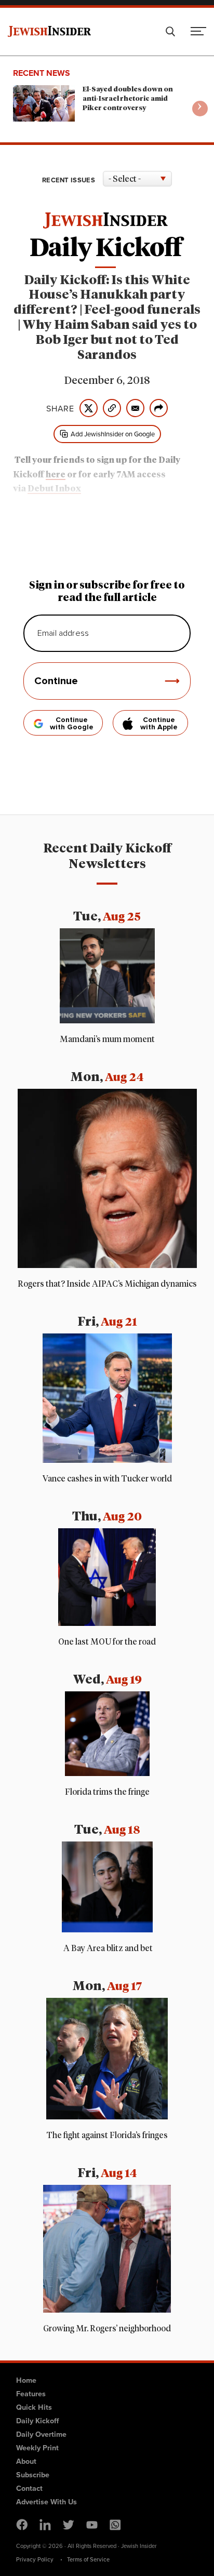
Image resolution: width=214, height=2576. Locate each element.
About (26, 2461)
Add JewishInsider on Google (113, 434)
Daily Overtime (41, 2434)
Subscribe (33, 2474)
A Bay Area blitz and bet (107, 1948)
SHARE (60, 408)
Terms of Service (88, 2559)
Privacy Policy (35, 2559)
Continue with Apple (159, 724)
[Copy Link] (112, 408)
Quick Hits (34, 2407)
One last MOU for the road (107, 1642)
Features (31, 2393)
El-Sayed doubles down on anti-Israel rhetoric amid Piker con (128, 99)
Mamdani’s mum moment (107, 1039)
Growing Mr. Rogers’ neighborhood (107, 2329)
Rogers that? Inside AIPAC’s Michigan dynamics (107, 1284)
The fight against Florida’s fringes (107, 2135)
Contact (29, 2488)
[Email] (135, 408)
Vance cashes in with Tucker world (107, 1479)
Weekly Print (37, 2447)
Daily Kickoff (37, 2420)
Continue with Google (72, 724)
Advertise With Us (46, 2501)
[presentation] (200, 109)
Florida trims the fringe (107, 1792)
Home (26, 2380)
